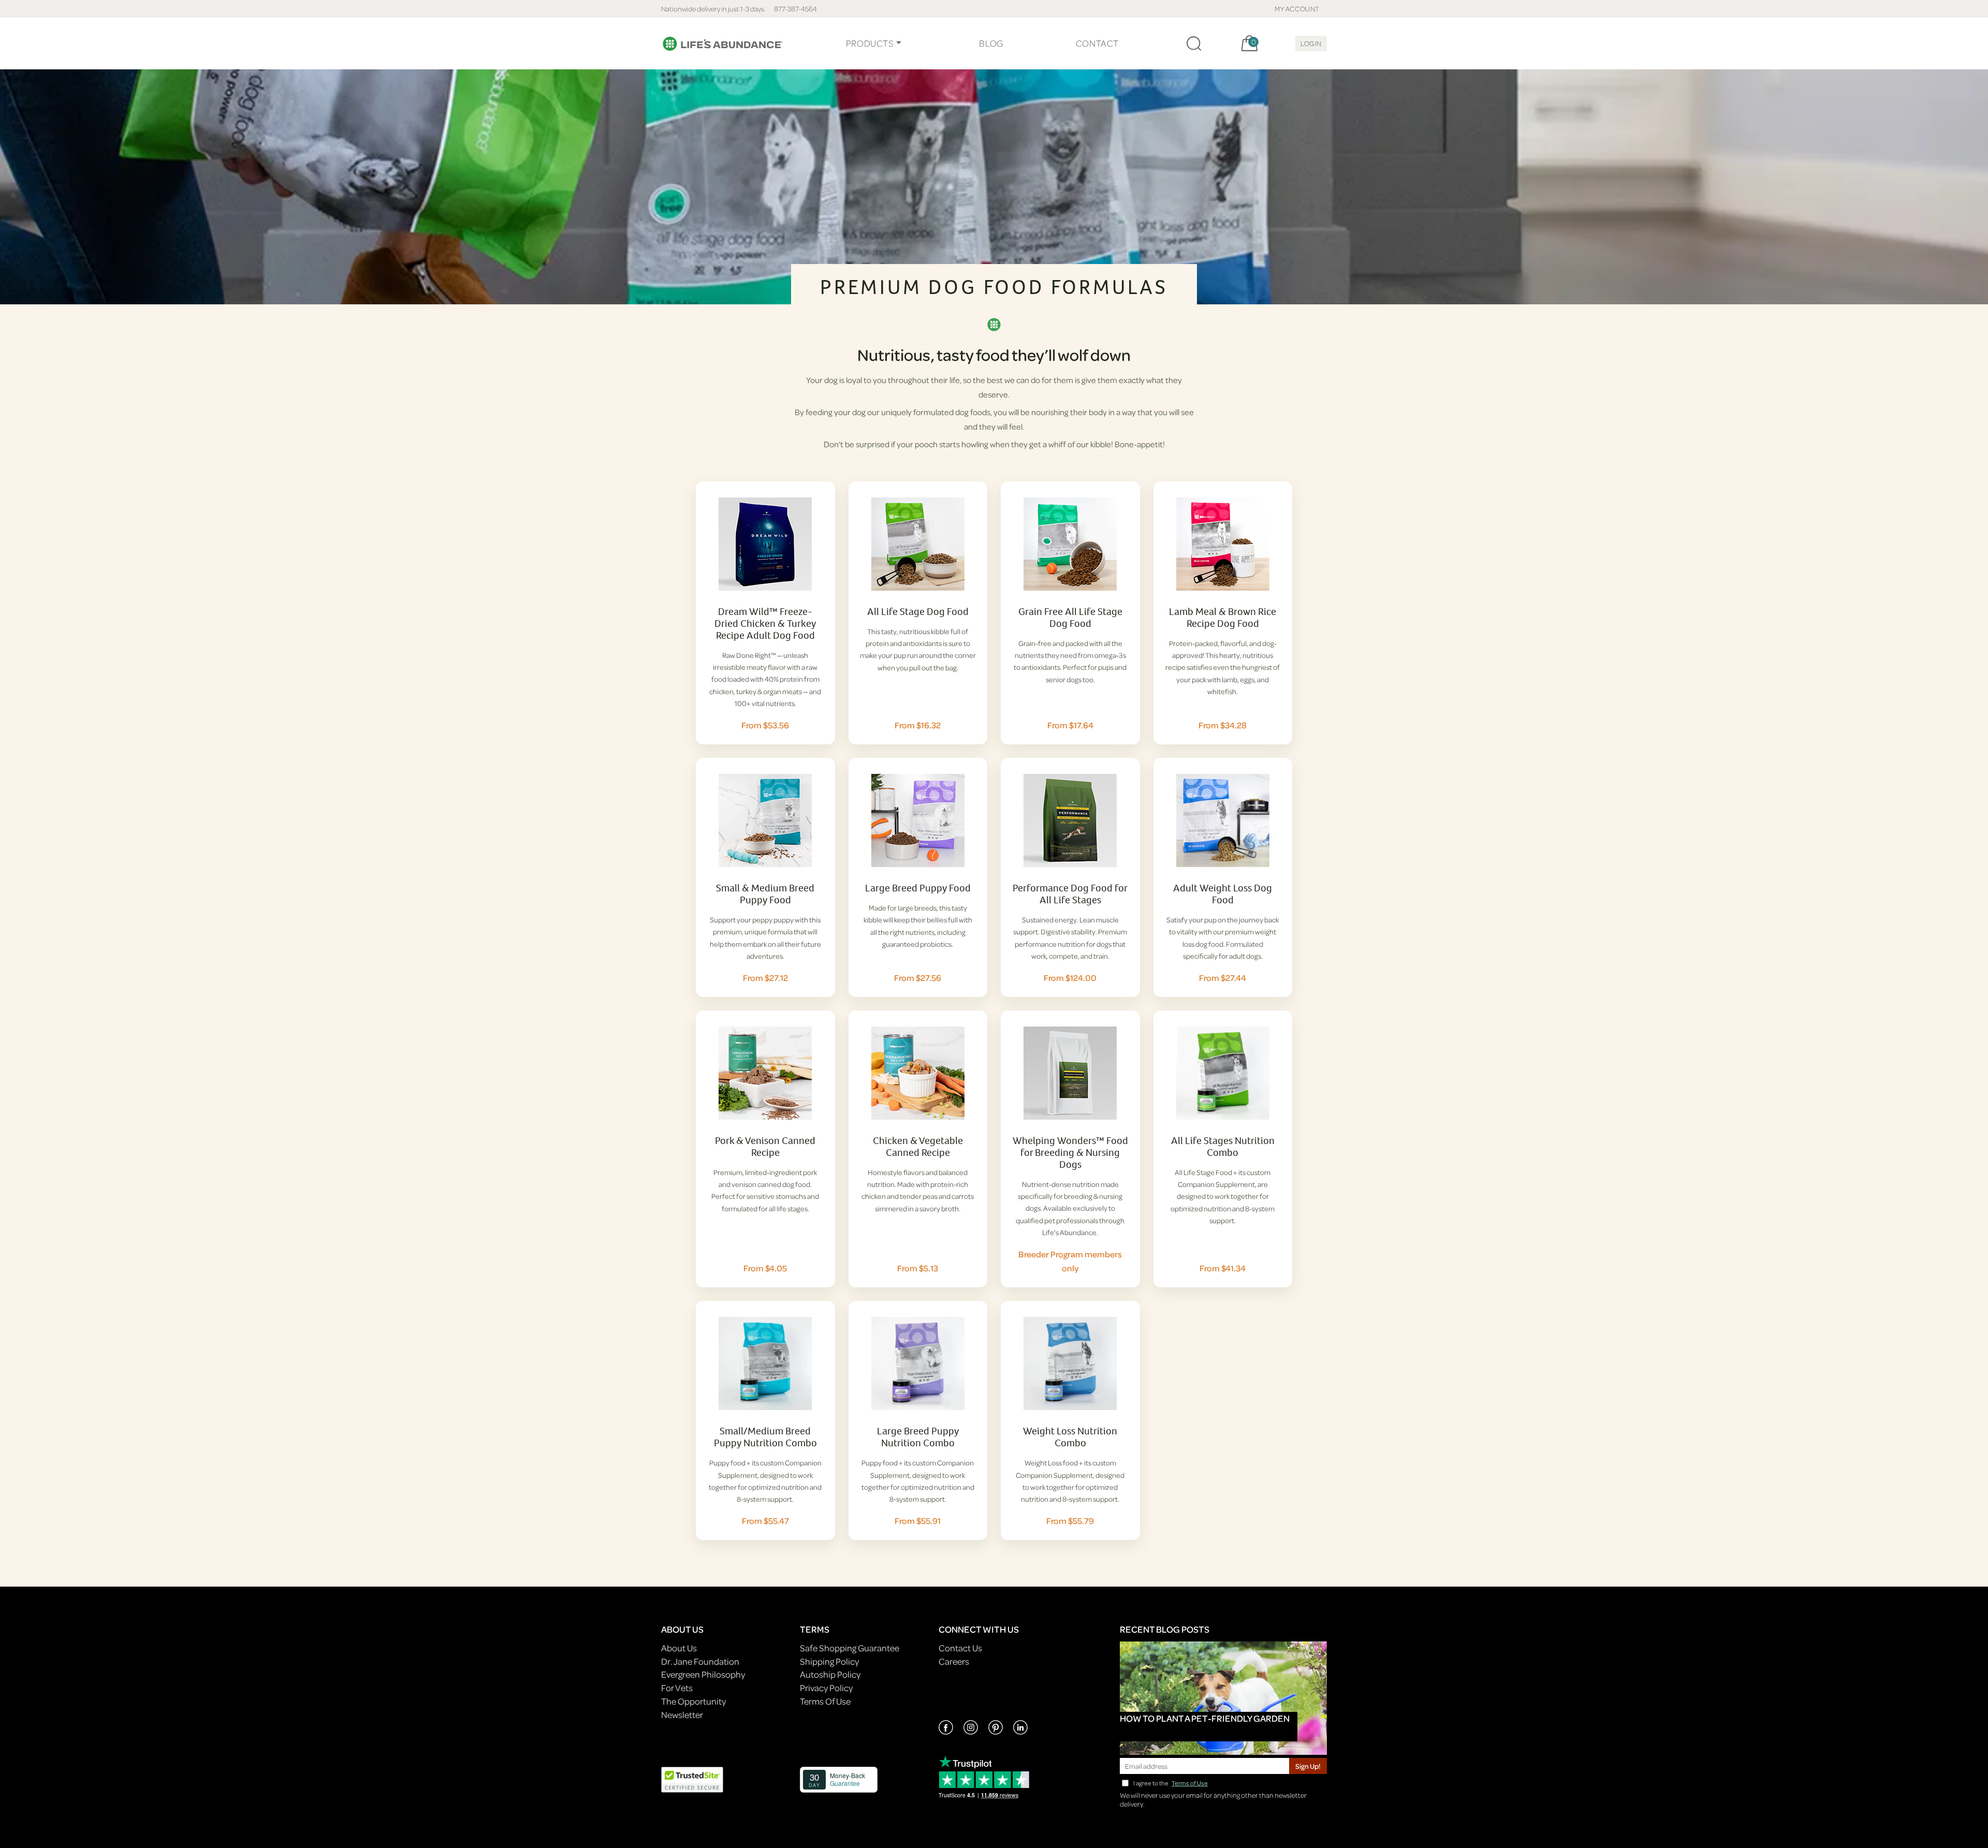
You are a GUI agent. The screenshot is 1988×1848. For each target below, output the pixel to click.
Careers (954, 1661)
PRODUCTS (870, 43)
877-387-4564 (795, 9)
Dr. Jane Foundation (700, 1661)
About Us (679, 1648)
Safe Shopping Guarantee (850, 1648)
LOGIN (1311, 43)
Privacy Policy (826, 1688)
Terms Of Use (825, 1701)
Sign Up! (1308, 1766)
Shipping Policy (829, 1661)
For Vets (677, 1688)
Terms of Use (1190, 1783)
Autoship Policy (830, 1674)
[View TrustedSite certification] (692, 1779)
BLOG (991, 43)
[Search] (1194, 43)
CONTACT (1097, 43)
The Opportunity (693, 1701)
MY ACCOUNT (1297, 9)
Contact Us (960, 1648)
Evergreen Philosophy (703, 1674)
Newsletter (682, 1715)
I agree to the (1171, 1783)
